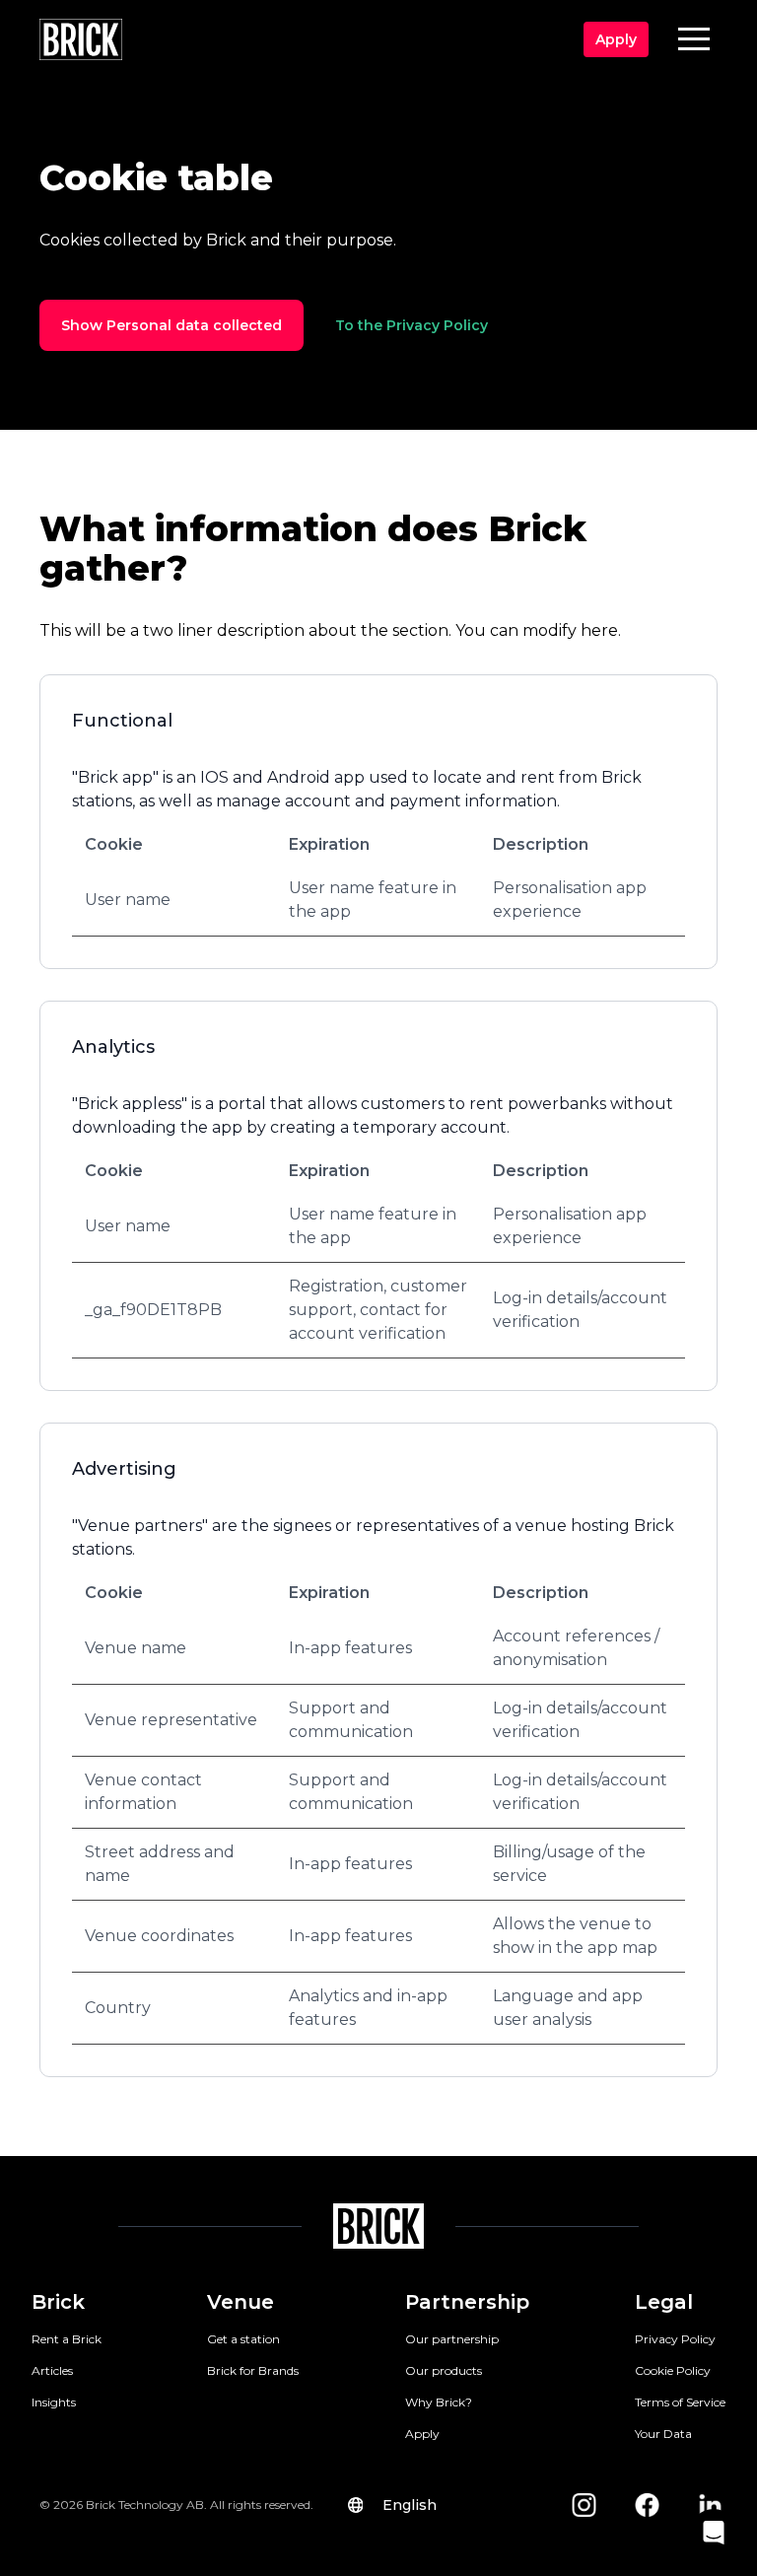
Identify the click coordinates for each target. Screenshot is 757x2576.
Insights (54, 2402)
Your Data (663, 2434)
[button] (694, 38)
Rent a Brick (67, 2339)
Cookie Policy (673, 2370)
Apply (422, 2434)
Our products (444, 2370)
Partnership (467, 2302)
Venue (241, 2302)
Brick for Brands (253, 2370)
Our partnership (452, 2339)
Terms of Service (680, 2402)
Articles (52, 2370)
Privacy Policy (675, 2339)
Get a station (243, 2339)
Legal (664, 2302)
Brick (58, 2302)
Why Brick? (439, 2402)
